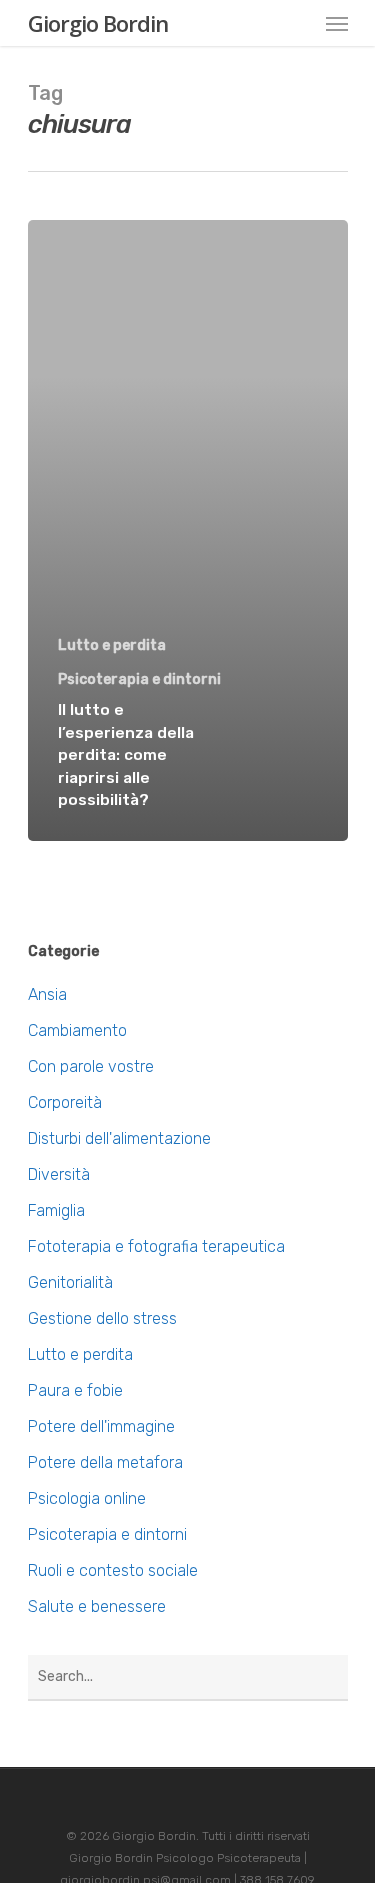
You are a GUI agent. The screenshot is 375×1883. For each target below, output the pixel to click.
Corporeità (65, 1102)
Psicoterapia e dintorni (139, 679)
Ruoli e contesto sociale (113, 1570)
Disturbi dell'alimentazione (119, 1138)
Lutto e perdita (112, 645)
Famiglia (56, 1210)
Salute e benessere (97, 1606)
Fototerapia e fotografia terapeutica (156, 1246)
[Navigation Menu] (337, 23)
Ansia (47, 994)
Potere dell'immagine (101, 1426)
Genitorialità (70, 1282)
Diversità (59, 1174)
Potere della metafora (105, 1462)
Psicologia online (87, 1498)
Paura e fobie (75, 1390)
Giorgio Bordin (98, 23)
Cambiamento (77, 1030)
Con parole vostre (91, 1066)
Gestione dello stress (102, 1318)
